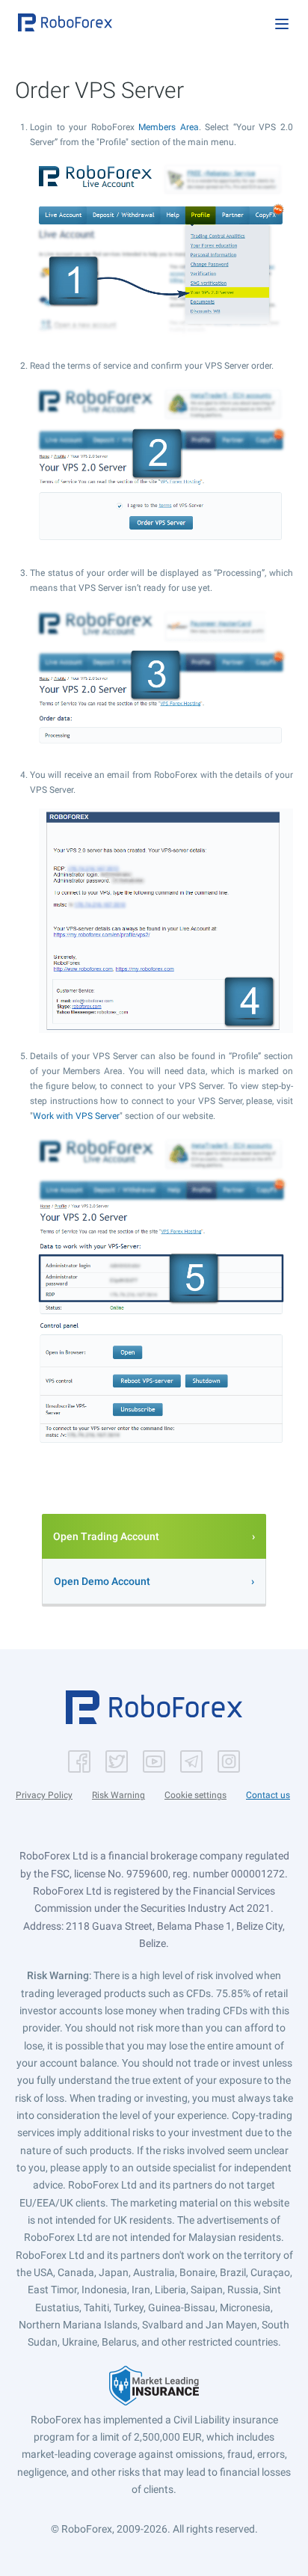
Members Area (169, 127)
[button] (65, 22)
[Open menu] (282, 24)
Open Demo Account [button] (102, 1581)
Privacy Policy (44, 1795)
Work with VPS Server (76, 1116)
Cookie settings (195, 1795)
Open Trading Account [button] (106, 1536)
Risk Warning (118, 1795)
